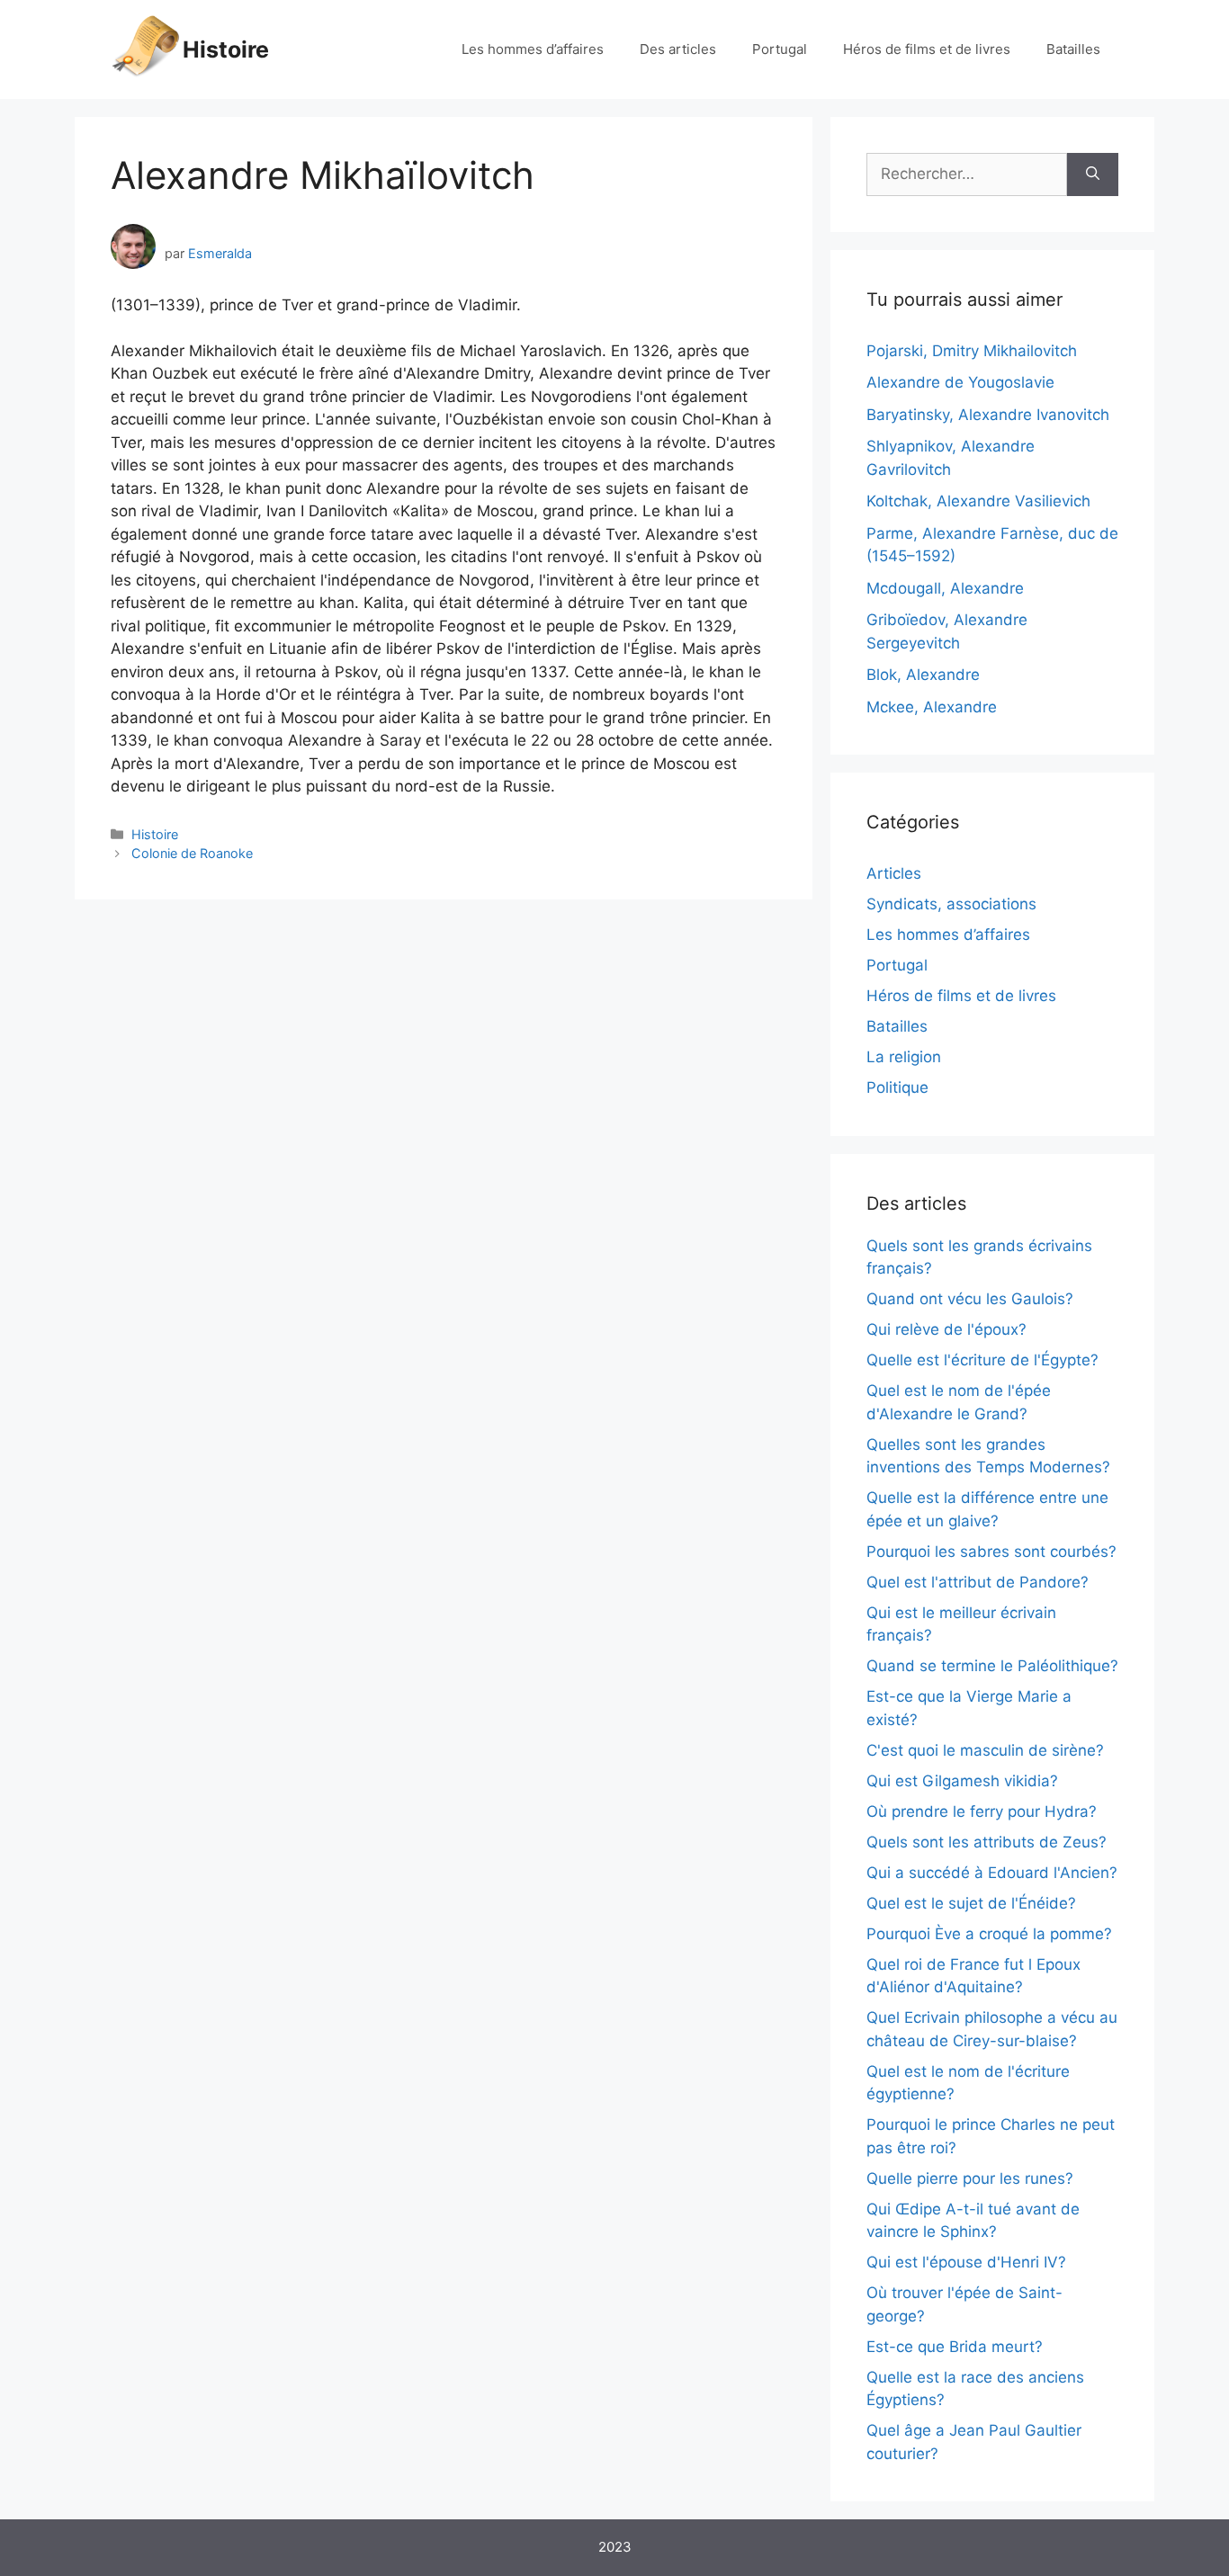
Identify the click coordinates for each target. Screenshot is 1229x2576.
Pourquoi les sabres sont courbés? (991, 1552)
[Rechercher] (1093, 174)
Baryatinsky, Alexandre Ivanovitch (988, 415)
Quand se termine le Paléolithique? (992, 1666)
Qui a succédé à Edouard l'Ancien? (992, 1873)
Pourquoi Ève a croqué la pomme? (989, 1934)
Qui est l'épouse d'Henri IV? (966, 2262)
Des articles (678, 49)
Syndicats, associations (951, 904)
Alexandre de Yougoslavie (960, 382)
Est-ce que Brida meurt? (955, 2347)
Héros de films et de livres (927, 49)
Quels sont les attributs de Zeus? (987, 1842)
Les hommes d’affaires (533, 49)
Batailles (1073, 49)
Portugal (780, 49)
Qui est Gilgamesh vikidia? (962, 1781)
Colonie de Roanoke (192, 853)
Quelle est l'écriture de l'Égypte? (982, 1360)
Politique (897, 1087)
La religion (904, 1057)
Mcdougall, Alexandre (945, 588)
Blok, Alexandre (923, 675)
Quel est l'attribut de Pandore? (978, 1582)
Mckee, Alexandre (932, 707)
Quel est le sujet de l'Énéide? (971, 1903)
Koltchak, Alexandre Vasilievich (978, 501)
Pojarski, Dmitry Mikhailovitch (972, 351)
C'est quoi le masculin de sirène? (985, 1750)
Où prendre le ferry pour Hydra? (982, 1811)
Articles (894, 873)
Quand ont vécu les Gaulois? (970, 1299)
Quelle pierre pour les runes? (970, 2178)
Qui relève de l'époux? (946, 1329)
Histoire (226, 49)
